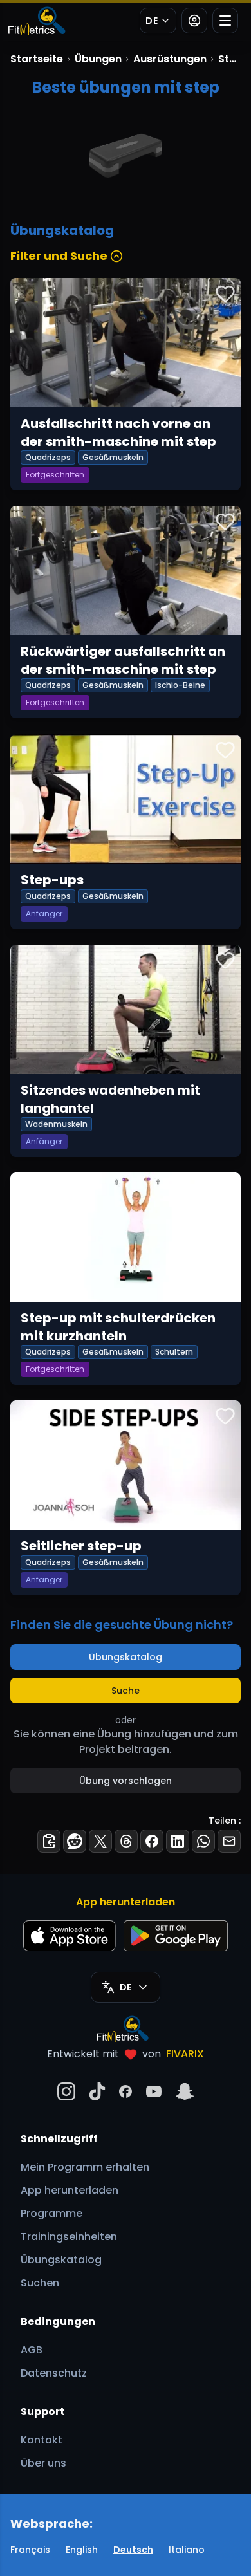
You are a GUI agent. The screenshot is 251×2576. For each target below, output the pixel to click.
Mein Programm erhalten (85, 2167)
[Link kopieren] (49, 1841)
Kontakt (42, 2440)
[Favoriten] (225, 293)
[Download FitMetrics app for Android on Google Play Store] (176, 1936)
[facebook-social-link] (126, 2091)
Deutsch (133, 2550)
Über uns (43, 2463)
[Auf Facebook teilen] (152, 1841)
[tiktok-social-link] (97, 2091)
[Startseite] (36, 21)
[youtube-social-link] (154, 2091)
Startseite (37, 59)
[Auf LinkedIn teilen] (178, 1841)
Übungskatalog (126, 1657)
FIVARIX (185, 2054)
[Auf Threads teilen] (126, 1841)
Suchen (40, 2283)
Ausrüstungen (170, 59)
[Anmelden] (194, 21)
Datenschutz (54, 2373)
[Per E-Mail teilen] (229, 1841)
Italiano (187, 2550)
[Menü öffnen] (225, 21)
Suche (126, 1691)
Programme (51, 2213)
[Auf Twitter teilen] (100, 1841)
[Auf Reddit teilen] (75, 1841)
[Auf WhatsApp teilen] (203, 1841)
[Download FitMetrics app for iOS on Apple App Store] (70, 1936)
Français (30, 2550)
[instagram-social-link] (66, 2091)
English (82, 2550)
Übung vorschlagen (126, 1781)
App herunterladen (70, 2190)
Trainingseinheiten (69, 2237)
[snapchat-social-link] (185, 2091)
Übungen (98, 59)
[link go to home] (126, 2028)
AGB (32, 2350)
